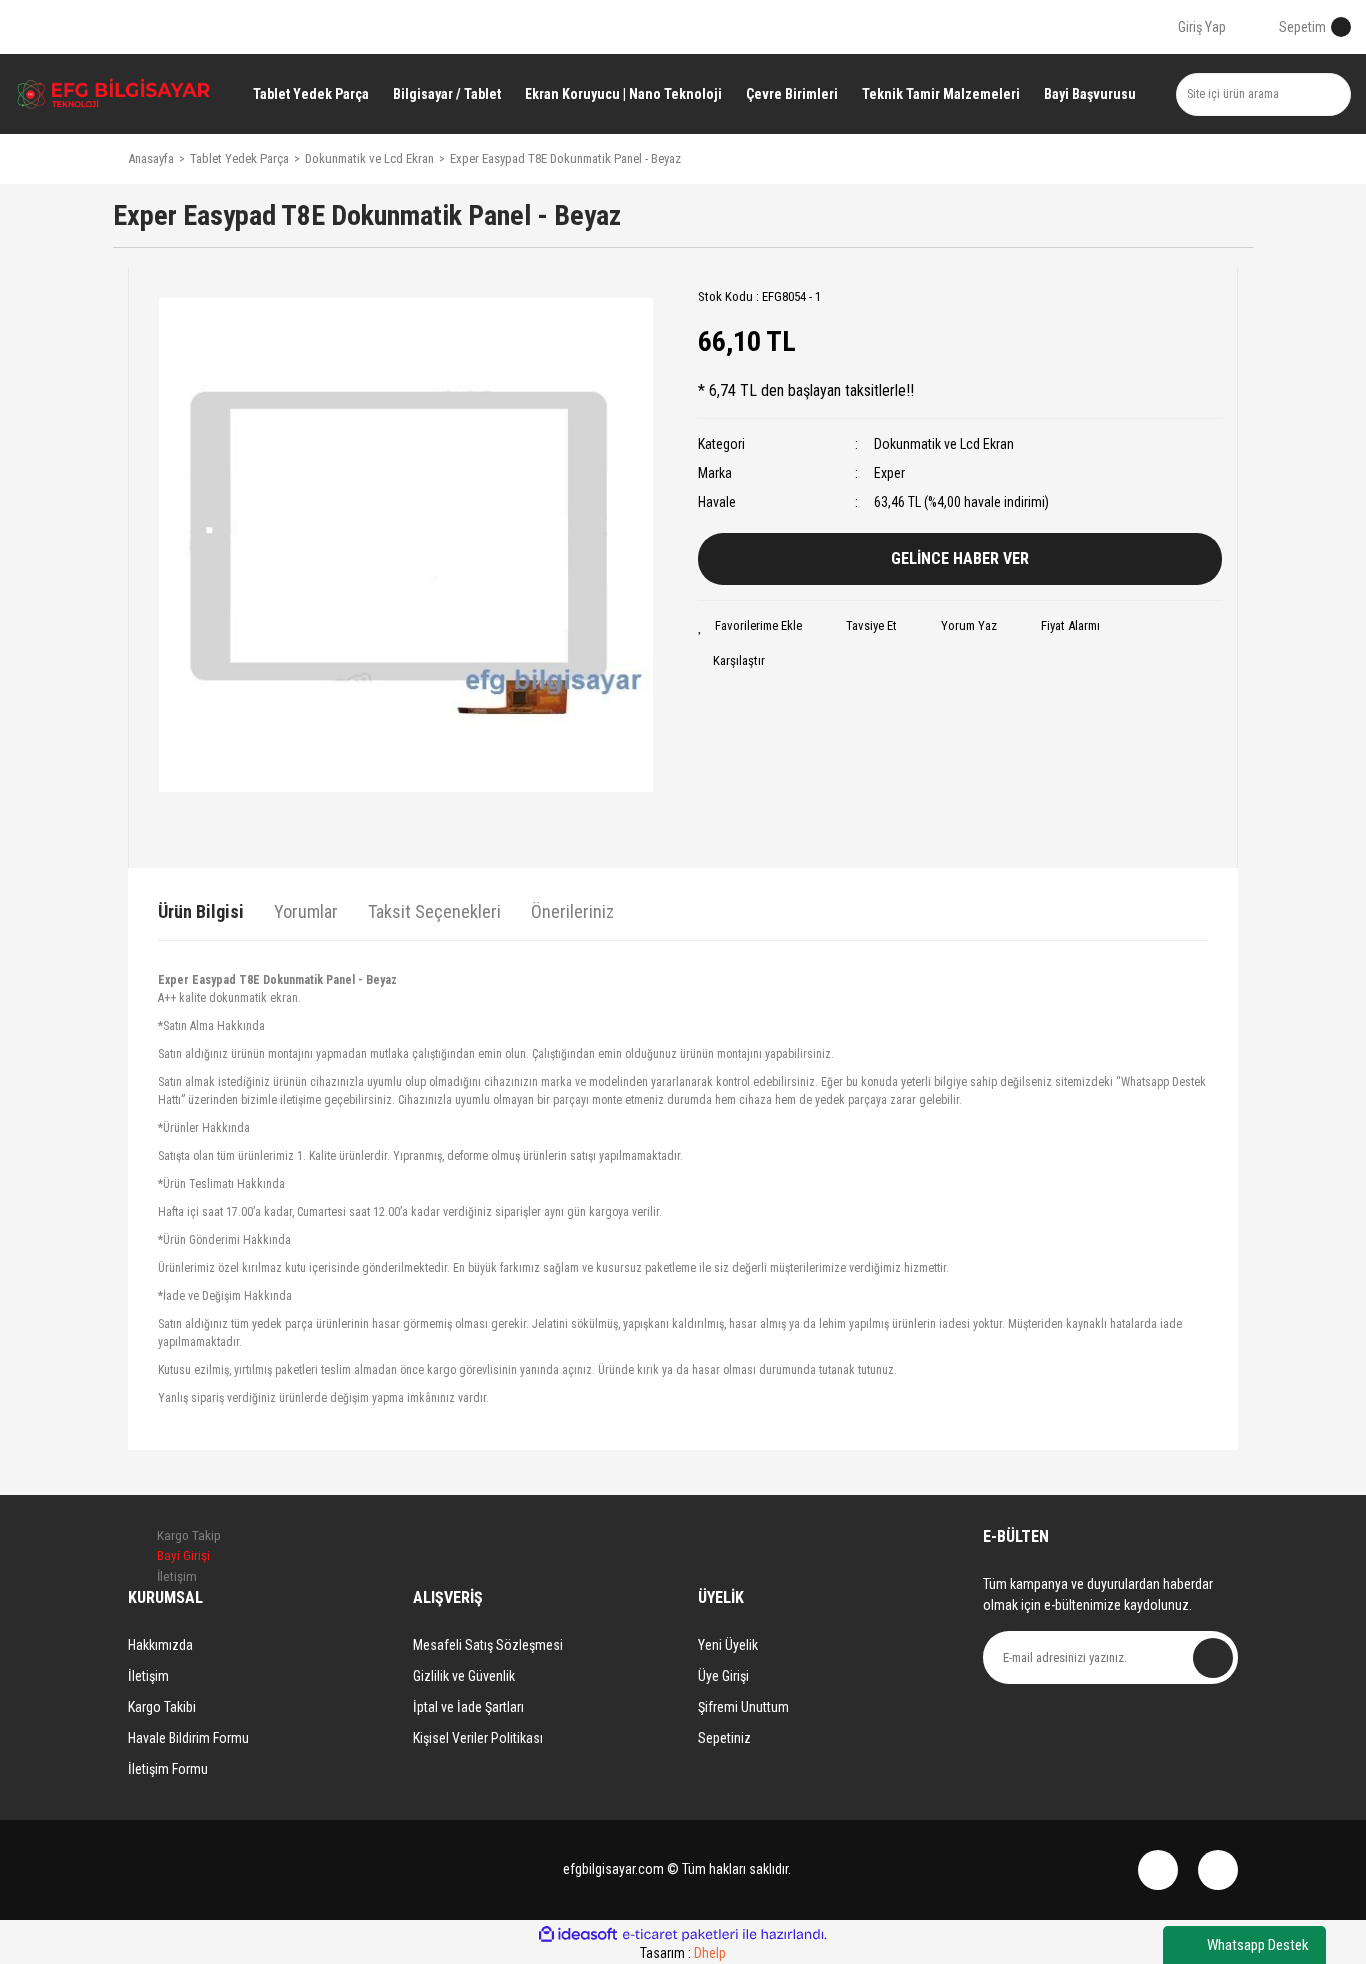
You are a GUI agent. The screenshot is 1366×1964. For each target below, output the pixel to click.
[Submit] (1213, 1658)
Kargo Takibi (162, 1707)
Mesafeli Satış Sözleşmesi (488, 1645)
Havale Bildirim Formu (188, 1738)
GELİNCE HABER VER (960, 558)
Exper (889, 473)
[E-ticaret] (680, 1935)
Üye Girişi (723, 1676)
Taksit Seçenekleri (434, 911)
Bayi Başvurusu (1090, 94)
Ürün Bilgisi (201, 911)
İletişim (148, 1676)
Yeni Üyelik (728, 1645)
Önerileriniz (572, 911)
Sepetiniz (724, 1738)
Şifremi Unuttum (743, 1707)
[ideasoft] (578, 1934)
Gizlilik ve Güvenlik (464, 1676)
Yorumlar (306, 911)
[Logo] (114, 93)
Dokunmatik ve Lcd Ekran (944, 444)
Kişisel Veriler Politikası (478, 1738)
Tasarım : (683, 1953)
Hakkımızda (160, 1645)
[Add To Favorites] (750, 626)
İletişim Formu (168, 1769)
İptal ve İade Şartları (468, 1707)
